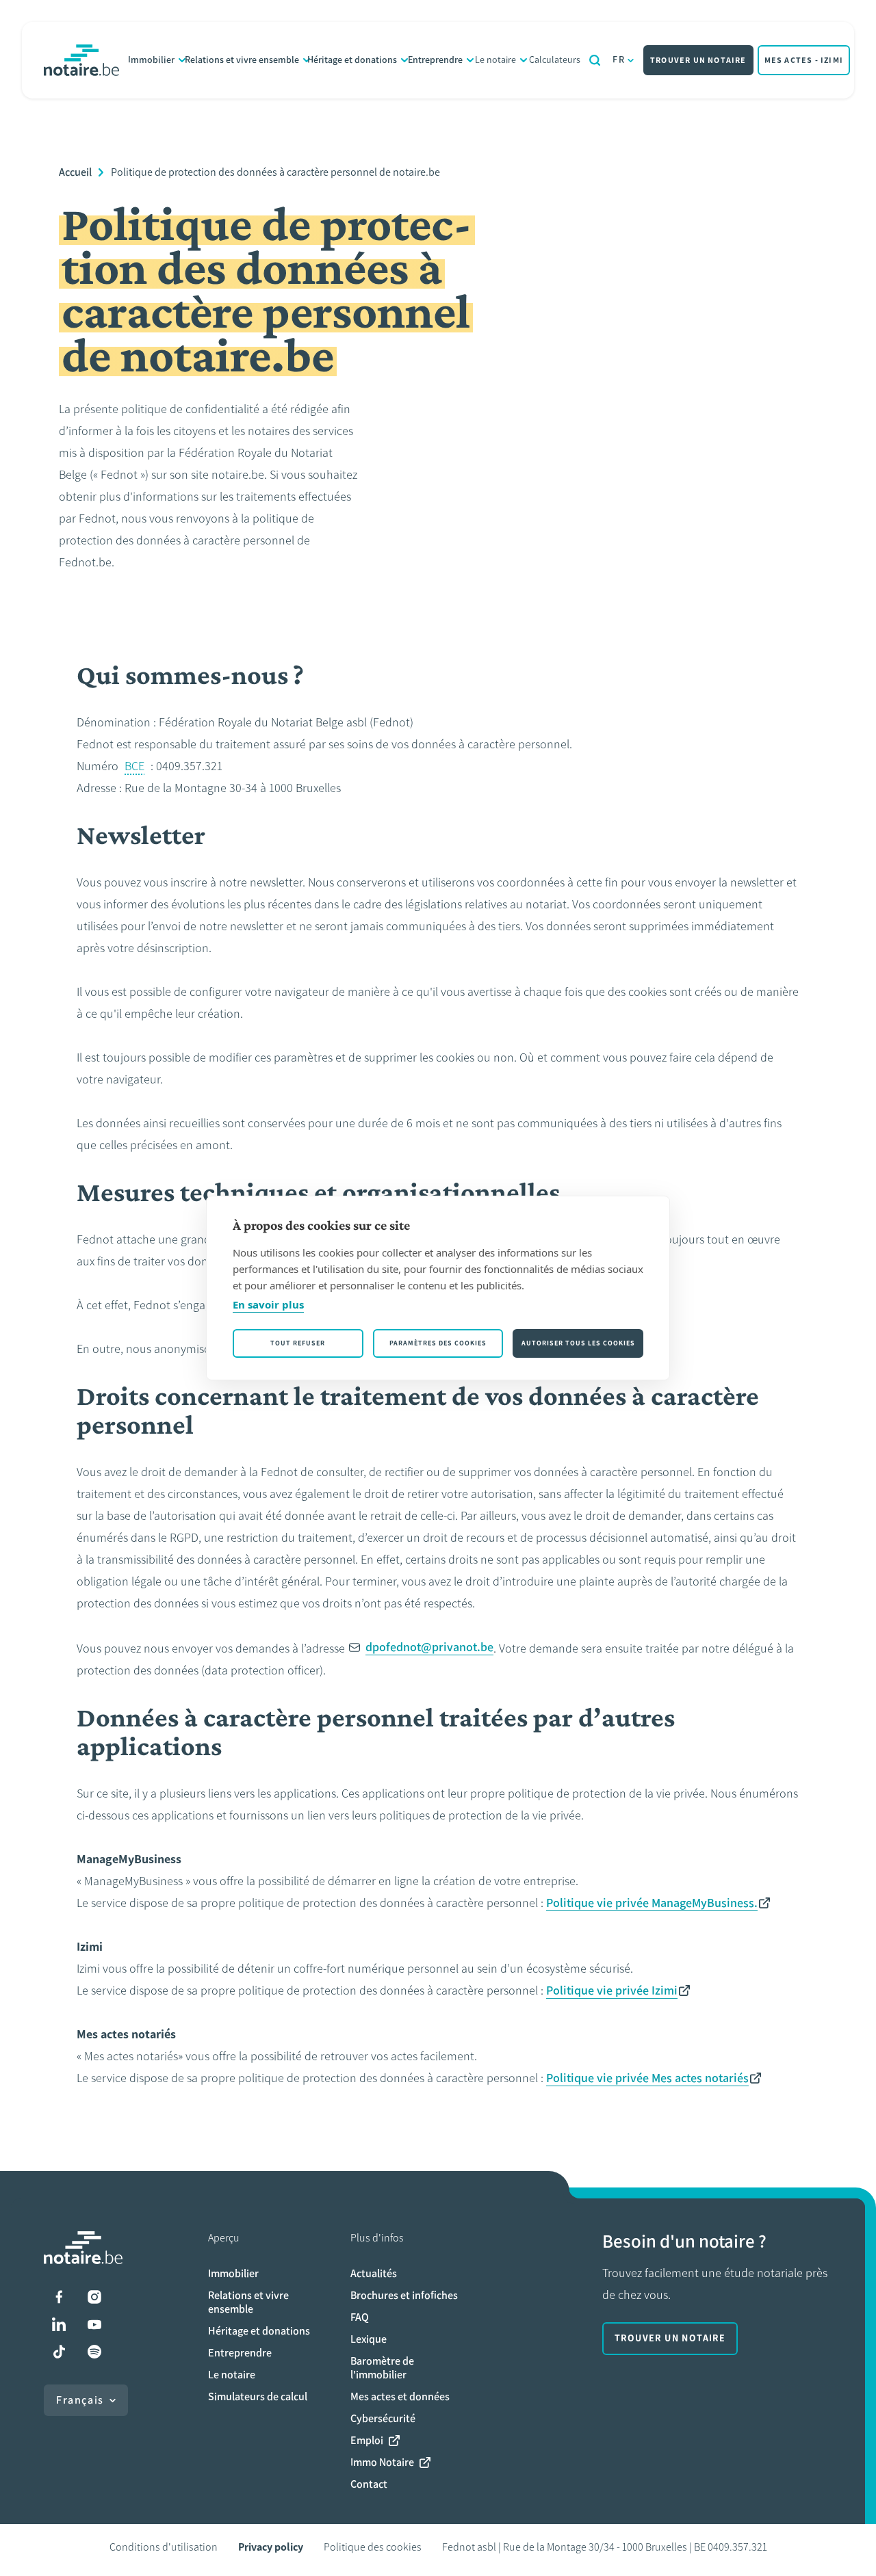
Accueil (75, 172)
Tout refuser (298, 1343)
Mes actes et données (400, 2396)
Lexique (369, 2339)
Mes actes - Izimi (804, 60)
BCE (134, 766)
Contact (369, 2484)
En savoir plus (268, 1304)
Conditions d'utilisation (164, 2547)
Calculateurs (555, 60)
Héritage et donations (352, 60)
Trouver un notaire (698, 60)
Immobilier (151, 60)
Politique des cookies (373, 2547)
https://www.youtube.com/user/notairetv (94, 2324)
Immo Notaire (382, 2462)
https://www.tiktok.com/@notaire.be (59, 2352)
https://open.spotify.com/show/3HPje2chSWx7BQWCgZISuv (94, 2352)
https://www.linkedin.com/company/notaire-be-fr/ (59, 2324)
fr (619, 60)
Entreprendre (435, 60)
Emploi (367, 2440)
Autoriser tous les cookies (578, 1343)
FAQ (360, 2317)
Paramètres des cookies (438, 1343)
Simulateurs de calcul (258, 2396)
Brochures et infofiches (404, 2295)
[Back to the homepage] (81, 60)
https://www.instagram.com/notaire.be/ (94, 2297)
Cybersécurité (383, 2418)
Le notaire (495, 60)
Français (80, 2400)
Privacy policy (271, 2547)
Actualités (374, 2273)
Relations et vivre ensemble (242, 60)
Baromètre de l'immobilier (382, 2368)
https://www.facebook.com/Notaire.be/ (59, 2297)
